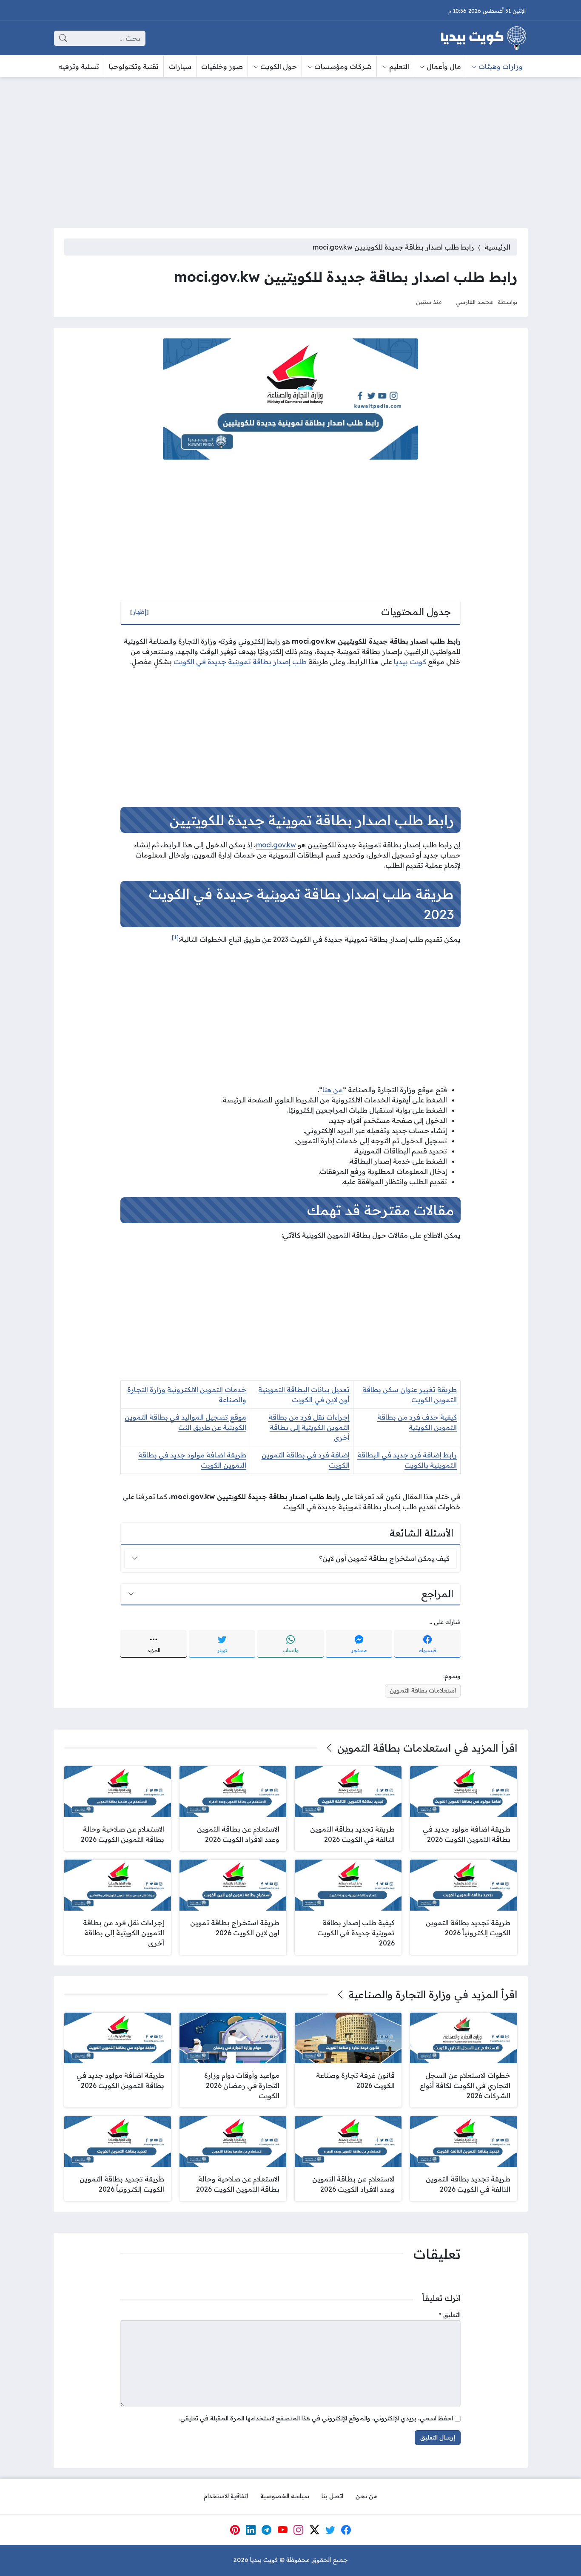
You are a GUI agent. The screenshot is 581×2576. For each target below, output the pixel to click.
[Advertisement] (290, 147)
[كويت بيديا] (484, 38)
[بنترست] (235, 2530)
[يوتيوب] (282, 2530)
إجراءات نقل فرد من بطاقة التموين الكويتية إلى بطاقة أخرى (309, 1427)
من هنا (333, 1090)
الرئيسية (497, 247)
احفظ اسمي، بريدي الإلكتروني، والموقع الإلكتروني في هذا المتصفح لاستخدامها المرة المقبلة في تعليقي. (316, 2418)
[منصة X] (314, 2530)
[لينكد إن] (251, 2530)
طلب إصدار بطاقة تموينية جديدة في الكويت (240, 662)
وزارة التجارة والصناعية (400, 1994)
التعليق (450, 2315)
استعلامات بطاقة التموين (423, 1690)
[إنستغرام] (299, 2530)
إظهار (140, 612)
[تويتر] (330, 2530)
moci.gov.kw (276, 845)
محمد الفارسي (474, 302)
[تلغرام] (267, 2530)
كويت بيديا (410, 662)
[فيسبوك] (346, 2530)
